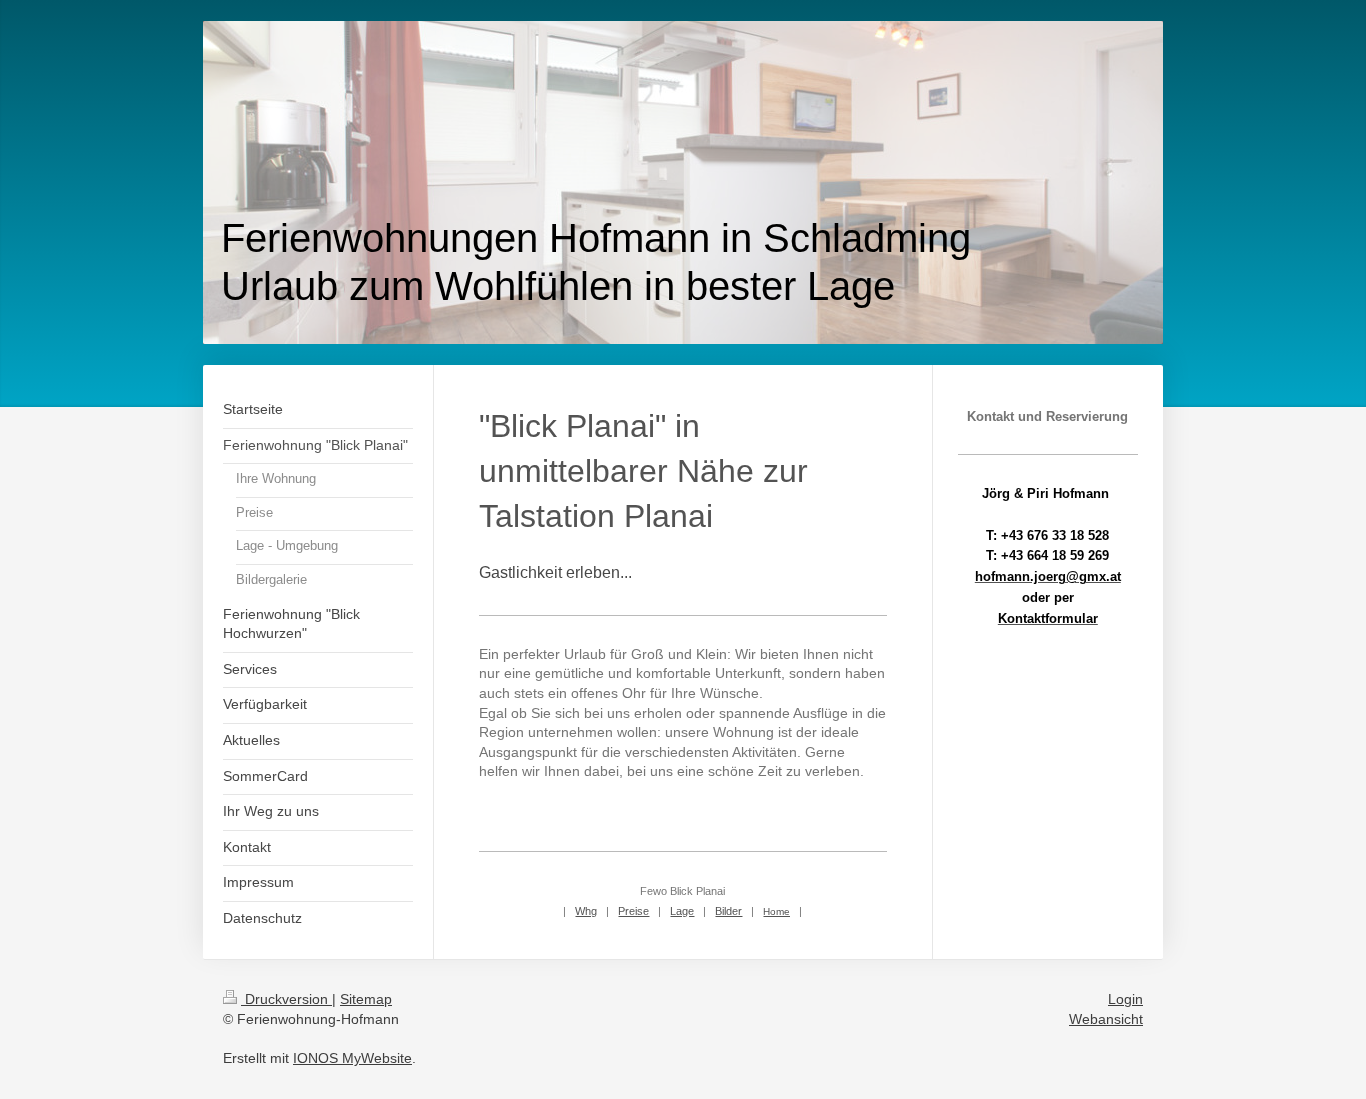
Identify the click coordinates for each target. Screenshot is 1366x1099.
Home (776, 911)
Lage (682, 911)
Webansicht (1106, 1019)
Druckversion (286, 999)
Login (1125, 999)
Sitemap (366, 999)
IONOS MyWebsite (352, 1058)
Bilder (728, 911)
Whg (586, 911)
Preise (633, 911)
